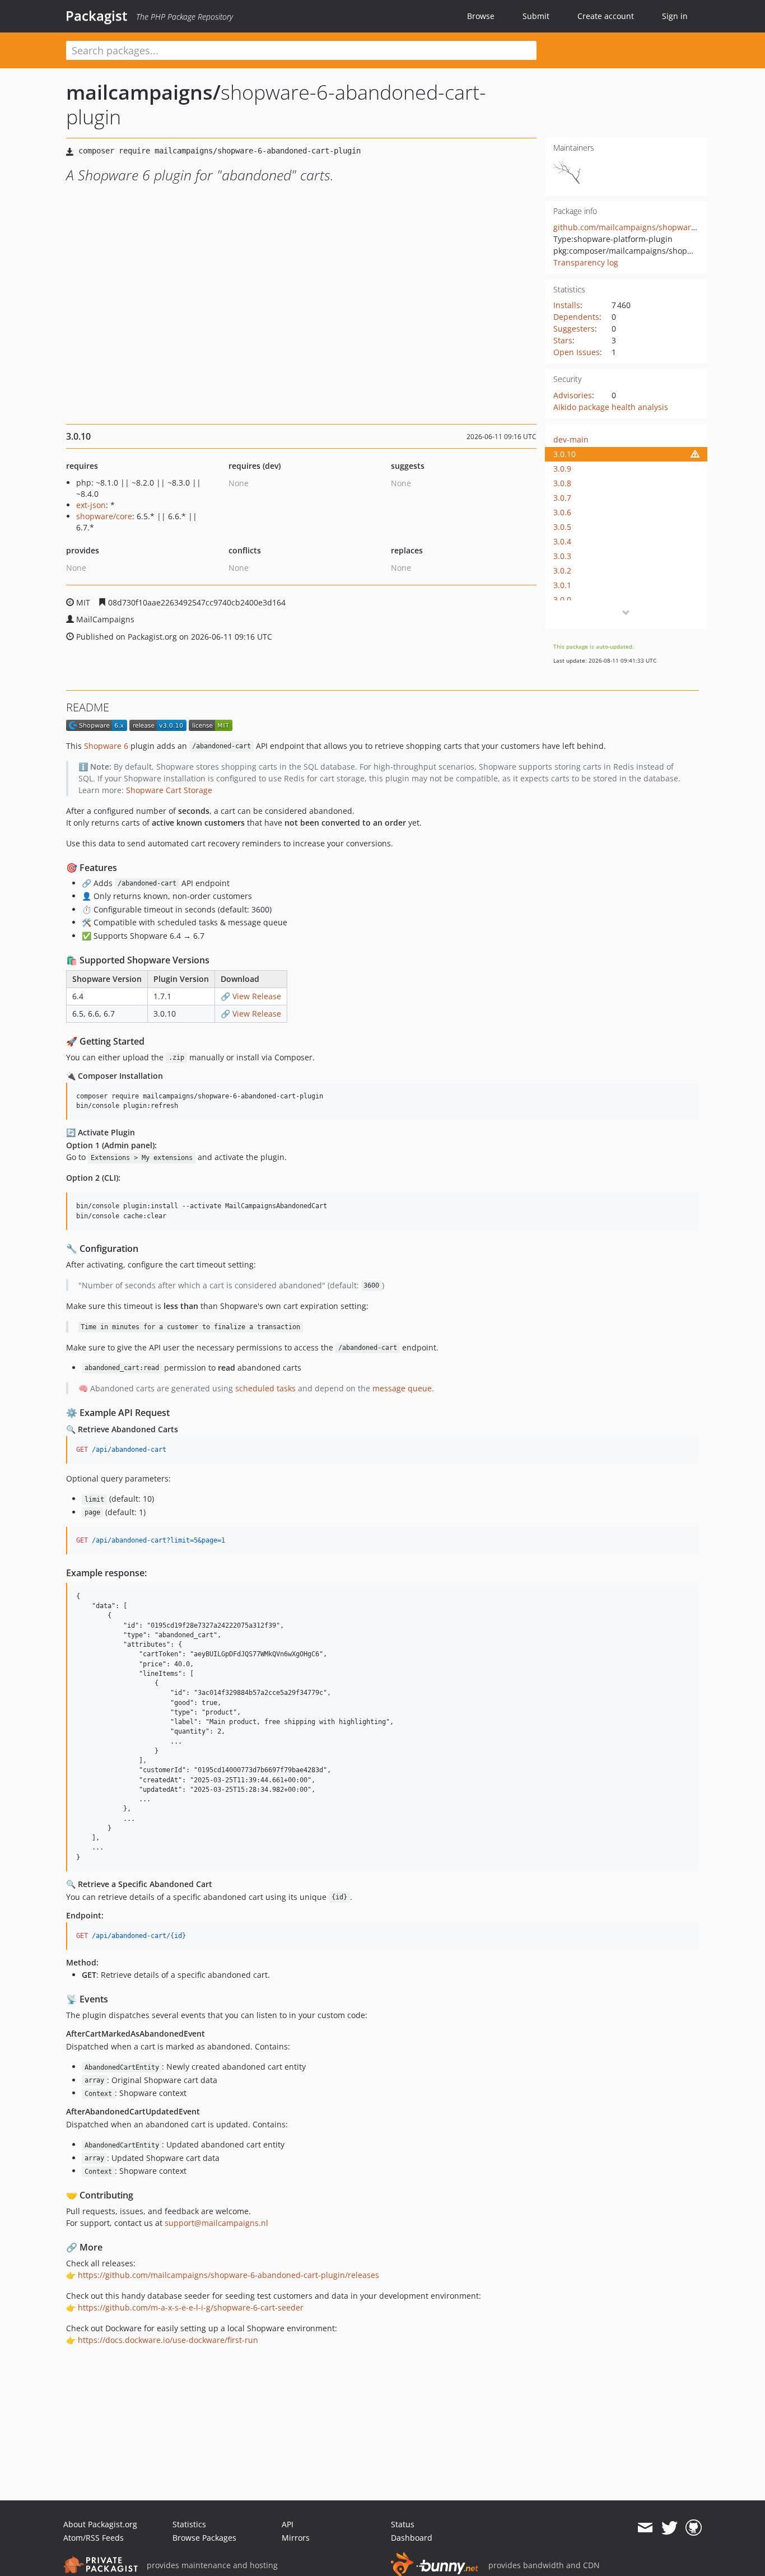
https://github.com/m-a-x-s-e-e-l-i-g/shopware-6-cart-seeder (191, 2307)
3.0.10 (565, 454)
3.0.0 (562, 600)
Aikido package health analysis (611, 407)
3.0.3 (562, 556)
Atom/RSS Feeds (94, 2538)
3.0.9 (562, 469)
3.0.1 (562, 585)
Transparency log (586, 262)
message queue (402, 1388)
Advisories (573, 395)
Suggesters (574, 329)
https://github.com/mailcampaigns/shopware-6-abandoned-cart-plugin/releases (228, 2275)
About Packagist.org (100, 2524)
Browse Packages (204, 2538)
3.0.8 (562, 483)
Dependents (576, 317)
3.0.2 (562, 570)
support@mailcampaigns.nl (216, 2223)
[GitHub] (694, 2528)
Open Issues (577, 352)
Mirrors (296, 2538)
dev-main (571, 439)
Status (403, 2524)
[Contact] (645, 2528)
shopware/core (104, 516)
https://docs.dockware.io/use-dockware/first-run (168, 2340)
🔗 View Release (251, 996)
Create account (606, 16)
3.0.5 (562, 527)
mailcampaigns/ (143, 92)
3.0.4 (562, 541)
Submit (536, 16)
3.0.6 (562, 512)
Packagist (97, 16)
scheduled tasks (265, 1388)
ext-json (91, 505)
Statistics (189, 2524)
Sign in (675, 16)
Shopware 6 (106, 746)
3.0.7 (562, 498)
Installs (567, 305)
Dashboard (412, 2538)
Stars (563, 340)
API (288, 2524)
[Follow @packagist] (670, 2528)
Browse (481, 16)
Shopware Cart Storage (169, 790)
